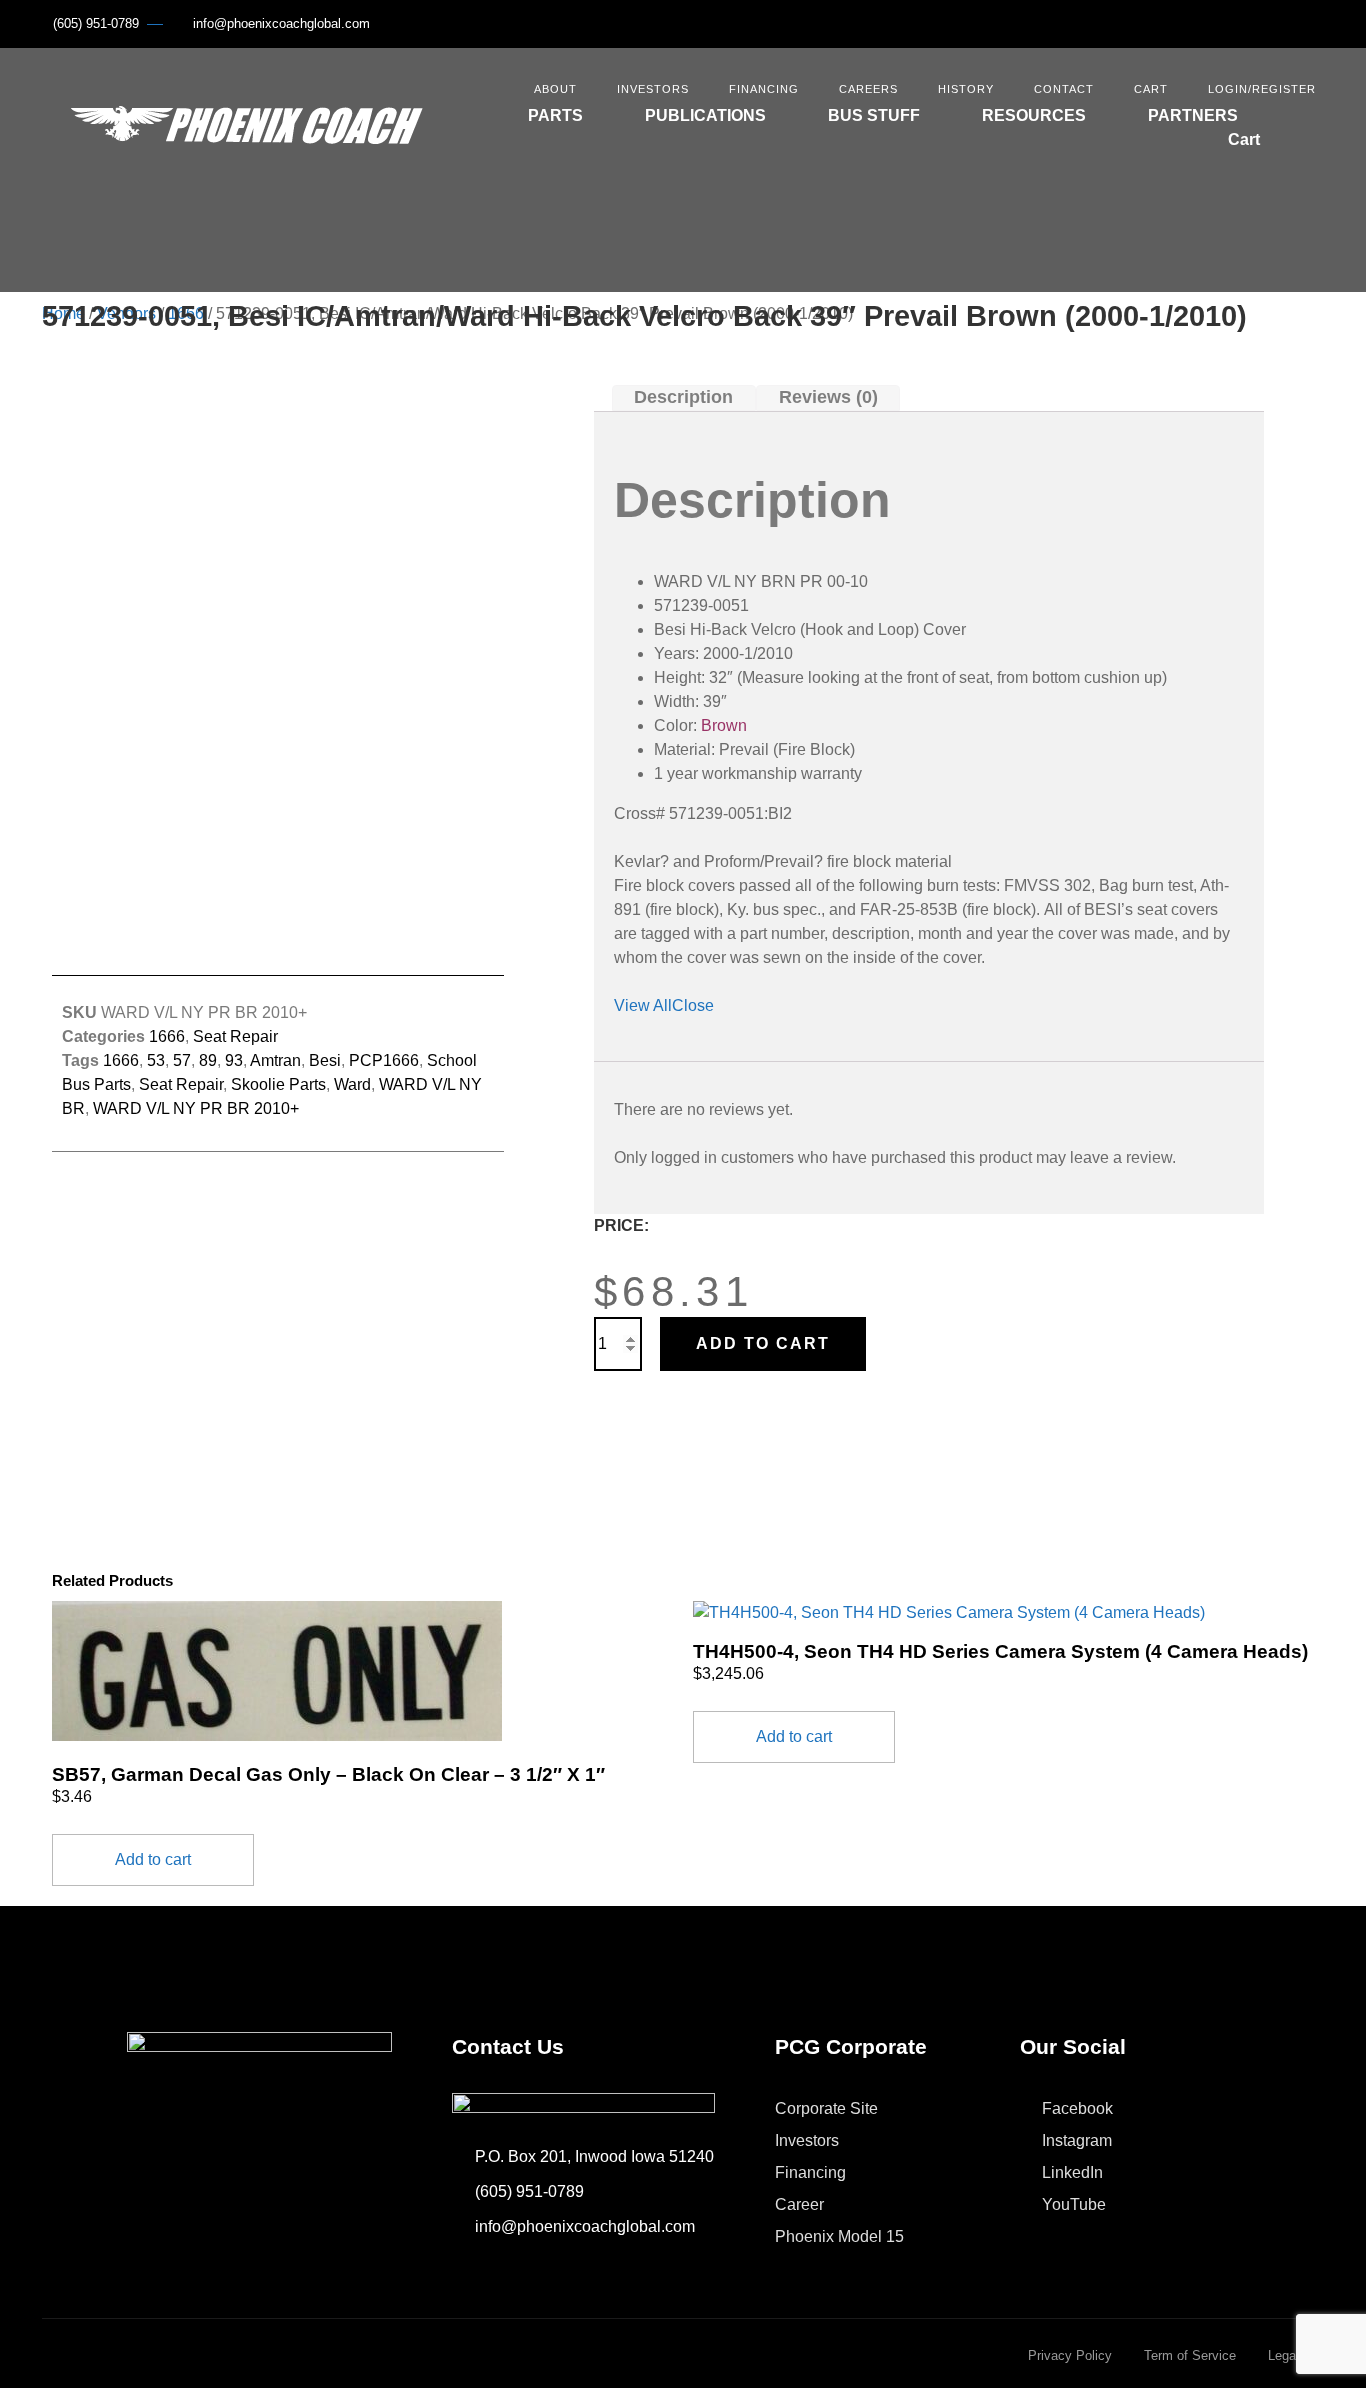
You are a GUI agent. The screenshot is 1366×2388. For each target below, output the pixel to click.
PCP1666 (384, 1060)
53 (156, 1060)
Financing (764, 89)
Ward (352, 1084)
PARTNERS (1193, 115)
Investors (653, 89)
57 (182, 1060)
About (555, 89)
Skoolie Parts (278, 1084)
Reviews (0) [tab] (828, 398)
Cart (1151, 89)
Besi (325, 1060)
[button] (1312, 124)
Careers (868, 89)
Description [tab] (683, 398)
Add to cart (763, 1343)
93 (234, 1060)
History (966, 89)
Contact (1064, 89)
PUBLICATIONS (705, 115)
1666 (167, 1036)
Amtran (275, 1060)
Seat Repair (235, 1036)
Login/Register (1262, 89)
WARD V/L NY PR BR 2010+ (196, 1108)
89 (208, 1060)
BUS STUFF (874, 115)
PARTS (555, 115)
